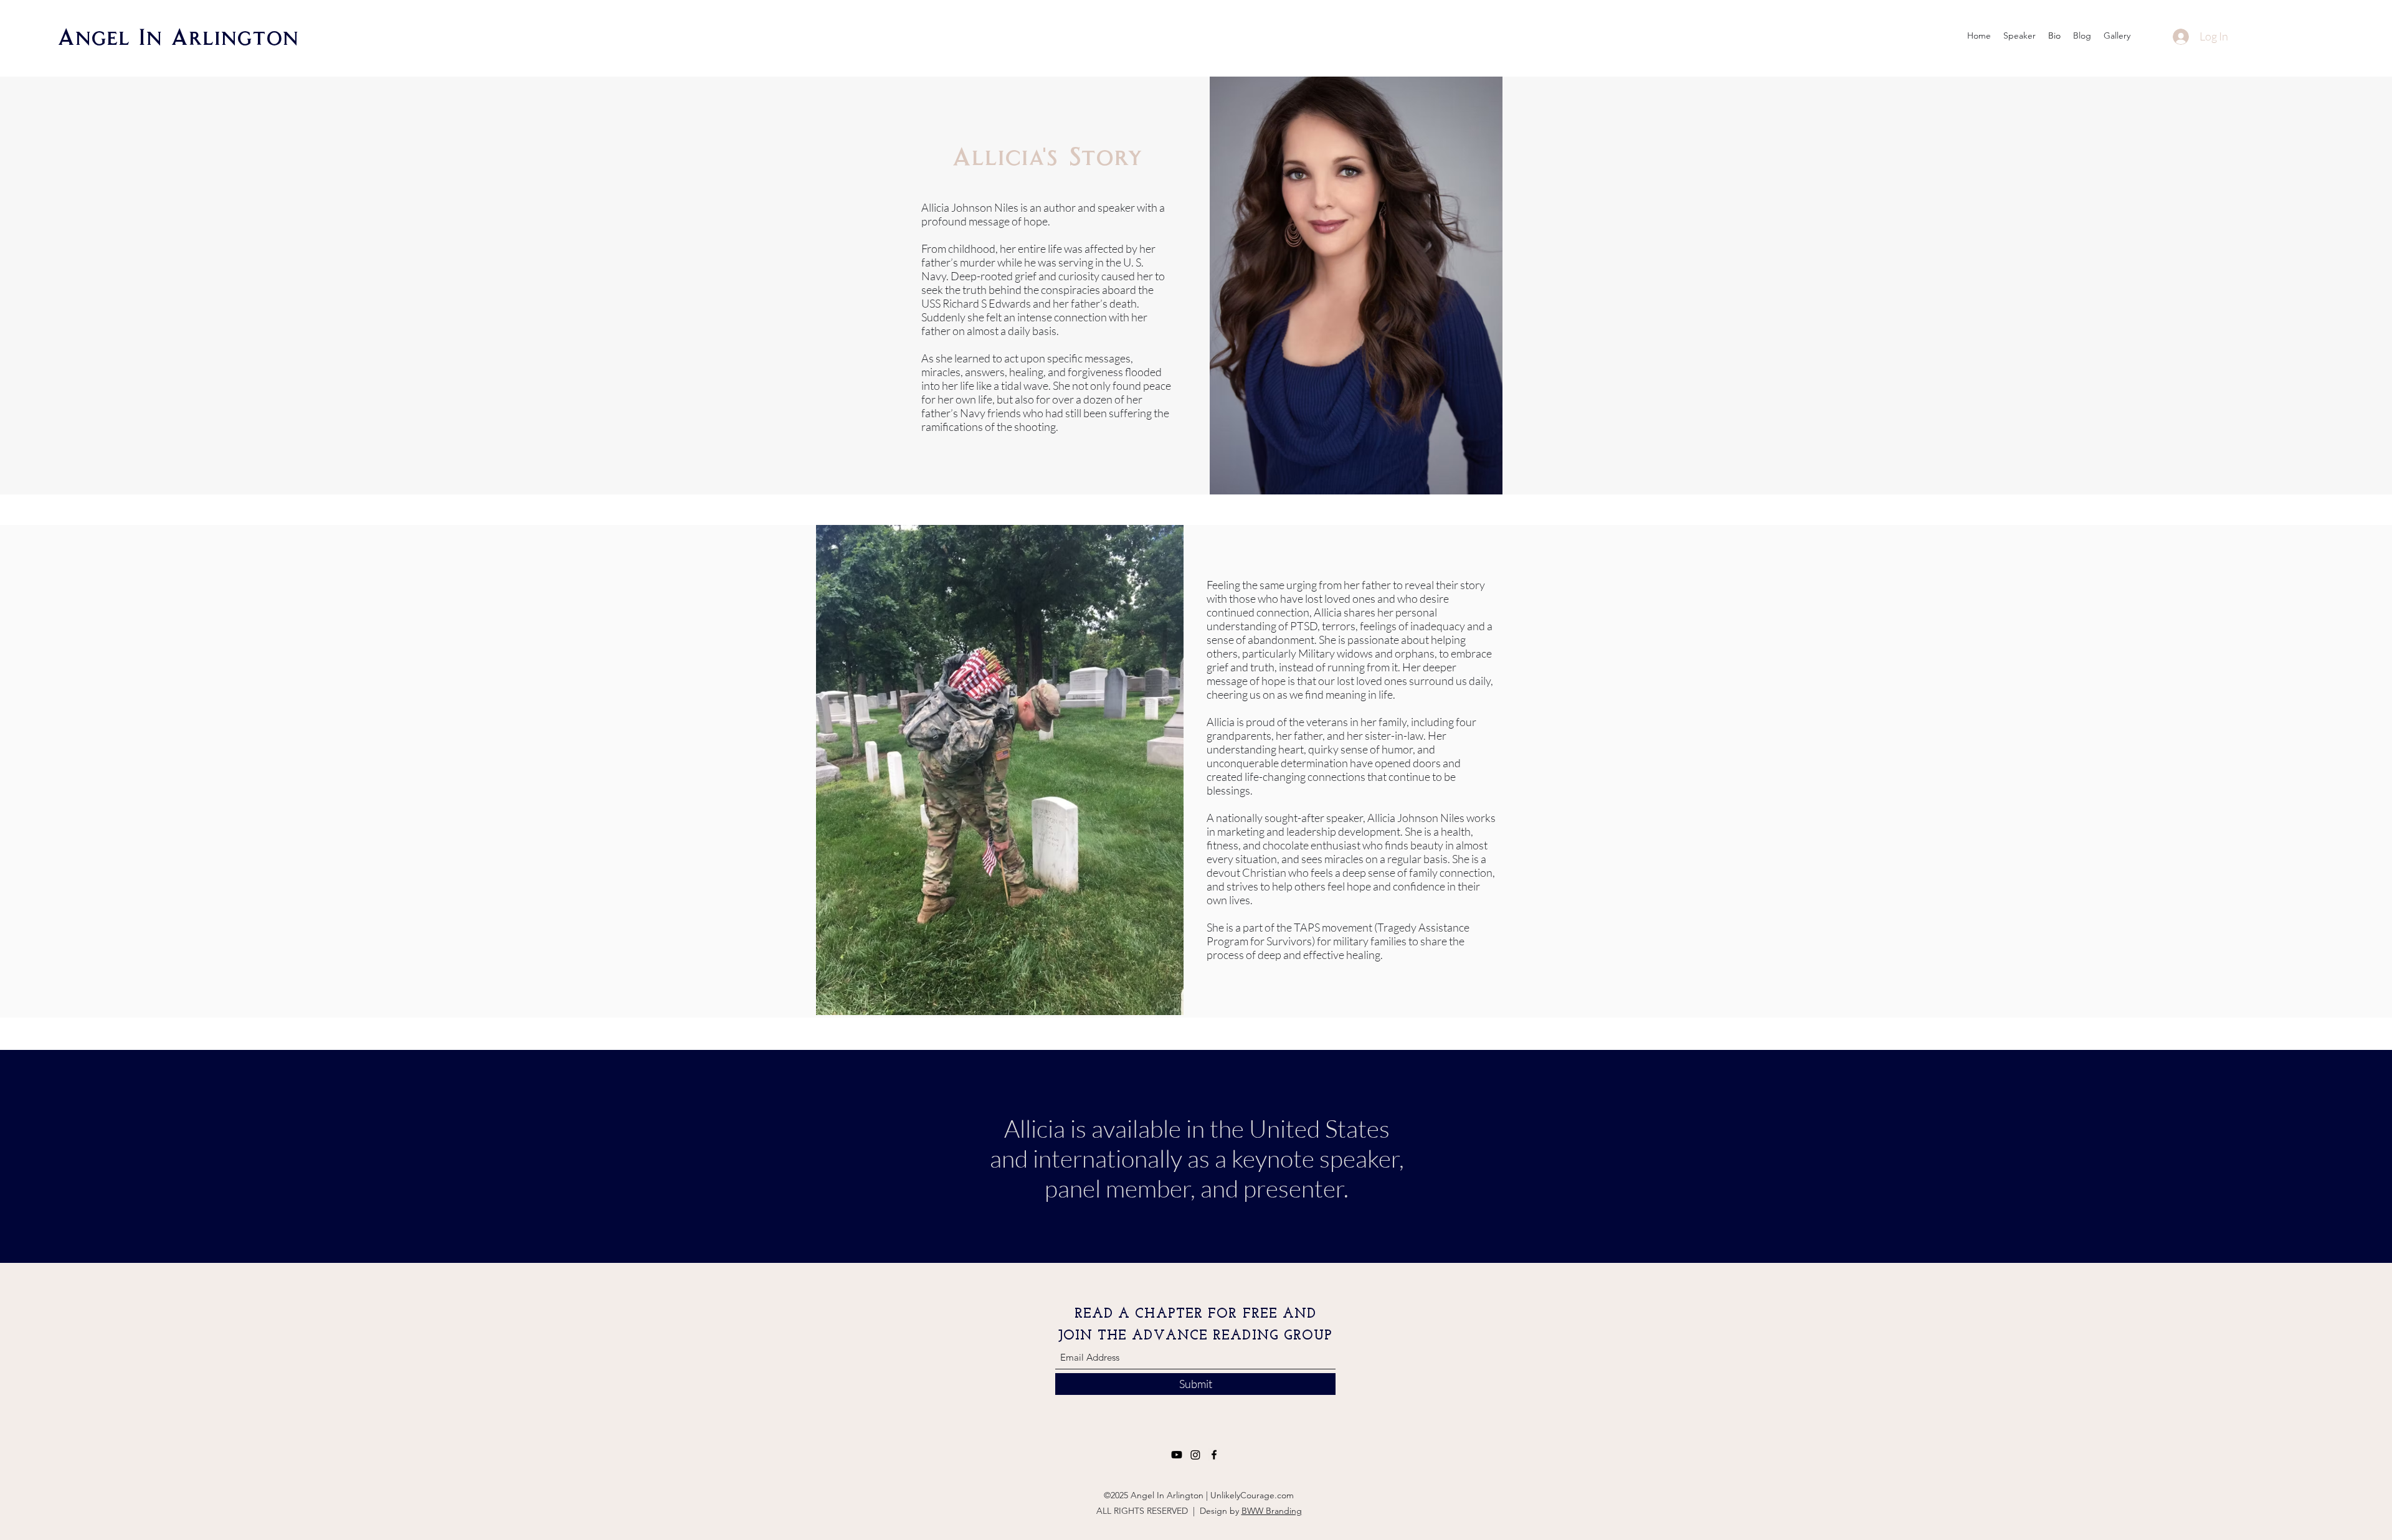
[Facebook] (1214, 1455)
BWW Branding (1272, 1511)
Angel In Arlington (178, 36)
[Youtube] (1177, 1455)
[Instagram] (1195, 1455)
